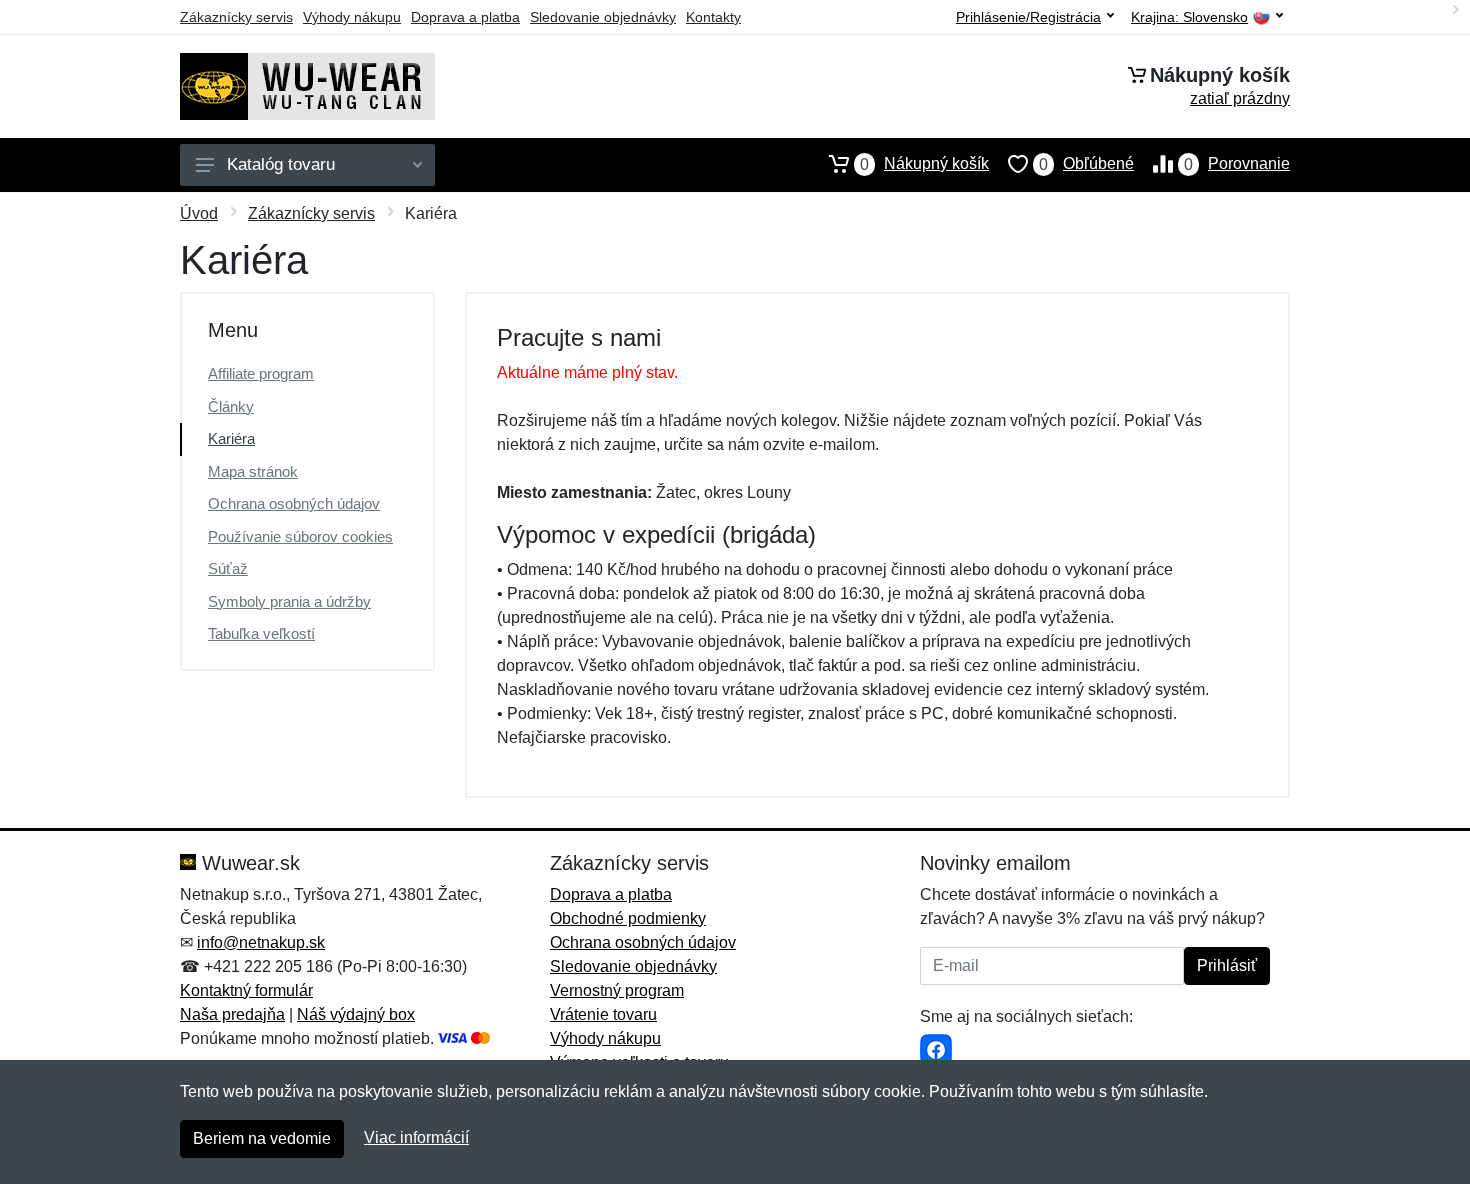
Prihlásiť (1227, 965)
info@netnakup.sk (261, 942)
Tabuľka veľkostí (261, 633)
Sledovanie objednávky (603, 17)
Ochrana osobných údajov (294, 503)
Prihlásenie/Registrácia (1028, 17)
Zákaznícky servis (236, 17)
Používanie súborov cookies (300, 536)
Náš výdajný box (356, 1014)
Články (231, 406)
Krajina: (1189, 17)
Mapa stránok (253, 471)
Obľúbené (1086, 164)
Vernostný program (617, 990)
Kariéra (231, 438)
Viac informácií (416, 1137)
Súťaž (228, 568)
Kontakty (713, 17)
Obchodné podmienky (628, 918)
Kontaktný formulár (246, 990)
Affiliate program (261, 373)
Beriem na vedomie (262, 1138)
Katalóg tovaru (281, 164)
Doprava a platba (465, 17)
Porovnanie (1237, 164)
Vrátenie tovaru (603, 1014)
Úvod (199, 213)
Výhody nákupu (352, 17)
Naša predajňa (232, 1014)
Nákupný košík (924, 164)
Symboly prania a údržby (289, 601)
